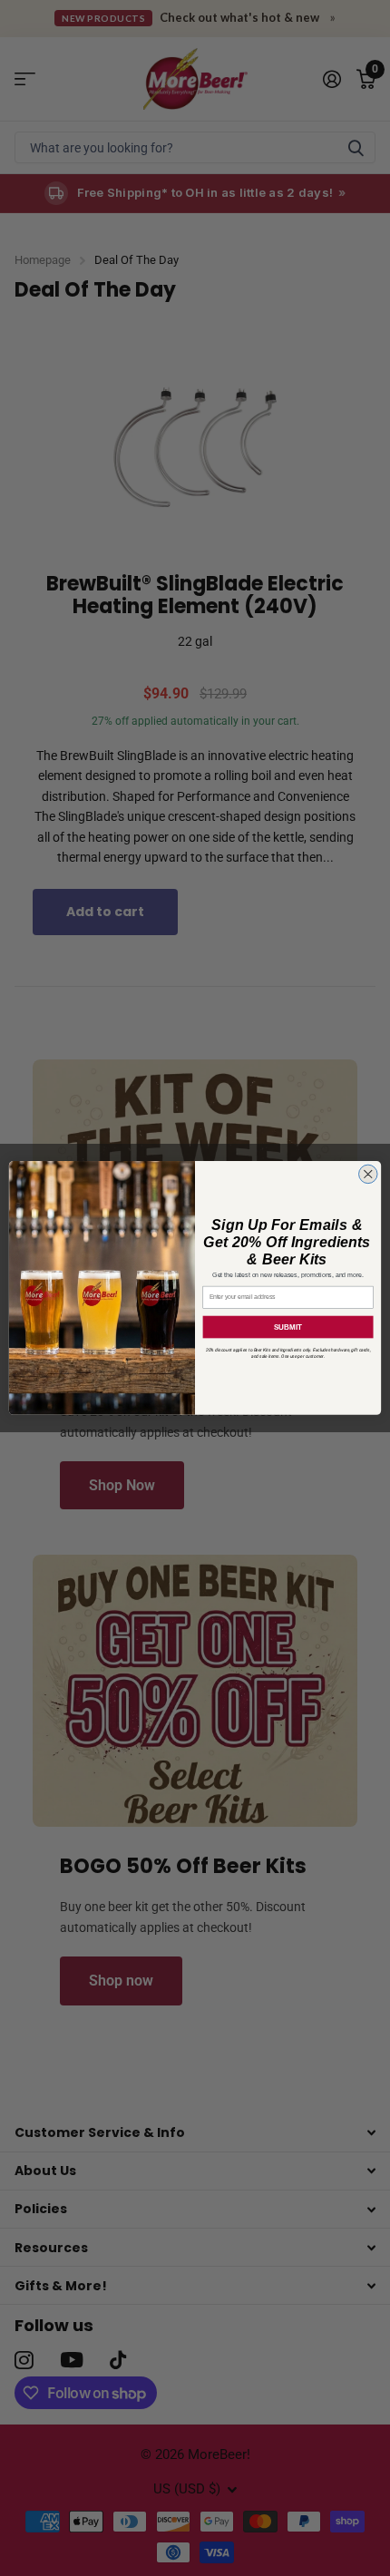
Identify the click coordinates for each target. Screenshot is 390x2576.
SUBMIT (288, 1327)
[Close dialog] (369, 1174)
